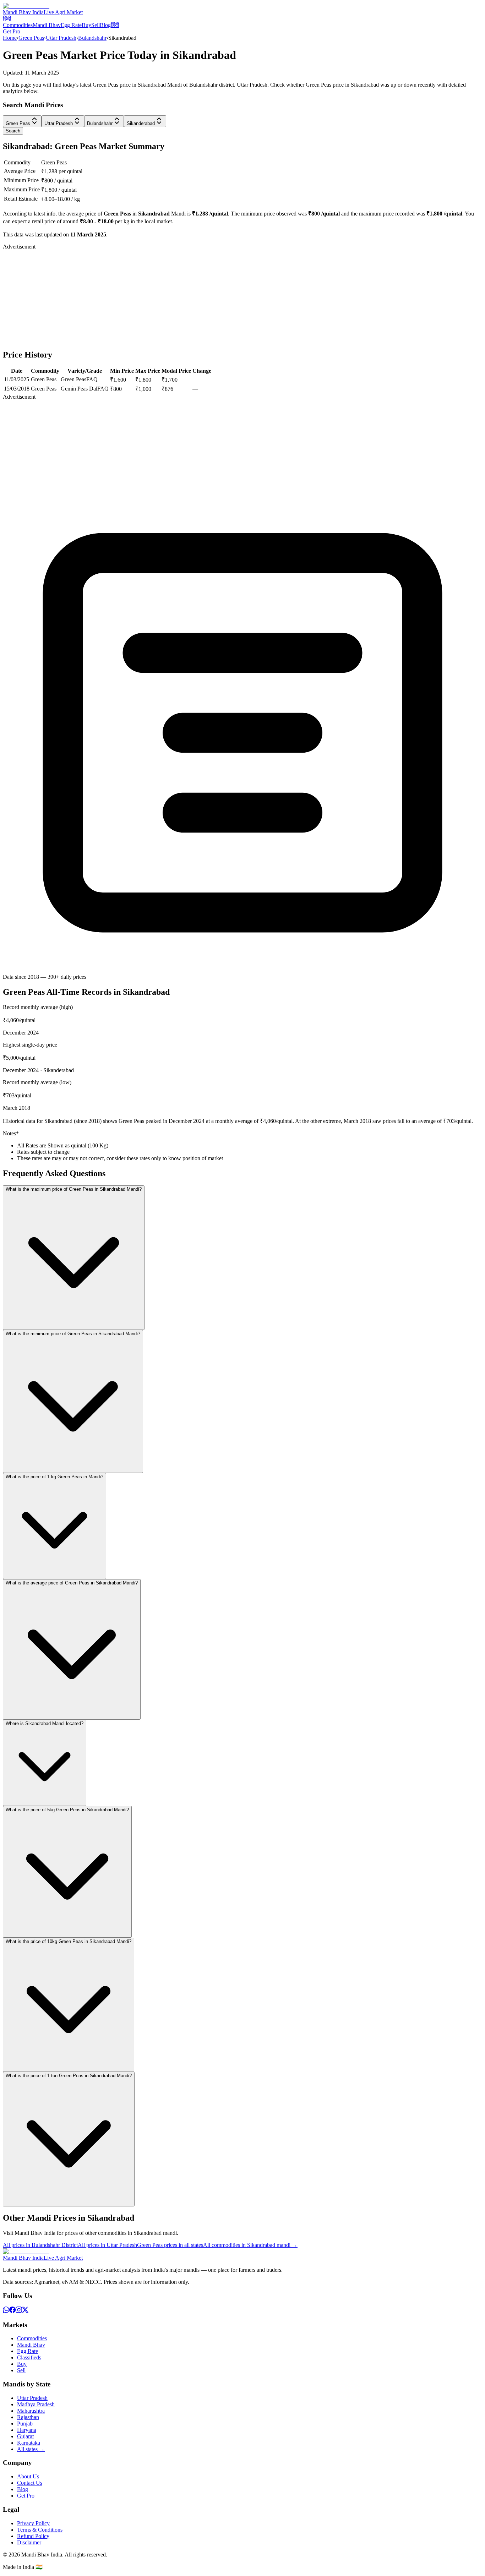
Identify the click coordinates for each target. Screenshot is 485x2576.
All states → (31, 2449)
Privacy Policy (33, 2523)
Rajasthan (28, 2417)
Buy (86, 25)
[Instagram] (19, 2311)
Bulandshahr (92, 38)
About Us (28, 2476)
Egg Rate (71, 25)
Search (13, 131)
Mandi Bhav (47, 25)
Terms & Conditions (40, 2530)
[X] (25, 2311)
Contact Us (30, 2483)
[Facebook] (12, 2311)
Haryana (27, 2430)
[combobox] (22, 121)
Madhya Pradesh (36, 2404)
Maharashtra (31, 2411)
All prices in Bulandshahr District (40, 2245)
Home (10, 38)
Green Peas (31, 38)
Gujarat (25, 2436)
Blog (105, 25)
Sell (96, 25)
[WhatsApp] (6, 2311)
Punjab (25, 2424)
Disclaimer (29, 2542)
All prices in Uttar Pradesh (107, 2245)
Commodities (18, 25)
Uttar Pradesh (61, 38)
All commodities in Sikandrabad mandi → (250, 2245)
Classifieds (29, 2357)
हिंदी (7, 19)
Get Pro (12, 31)
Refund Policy (33, 2536)
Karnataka (29, 2443)
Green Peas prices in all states (170, 2245)
